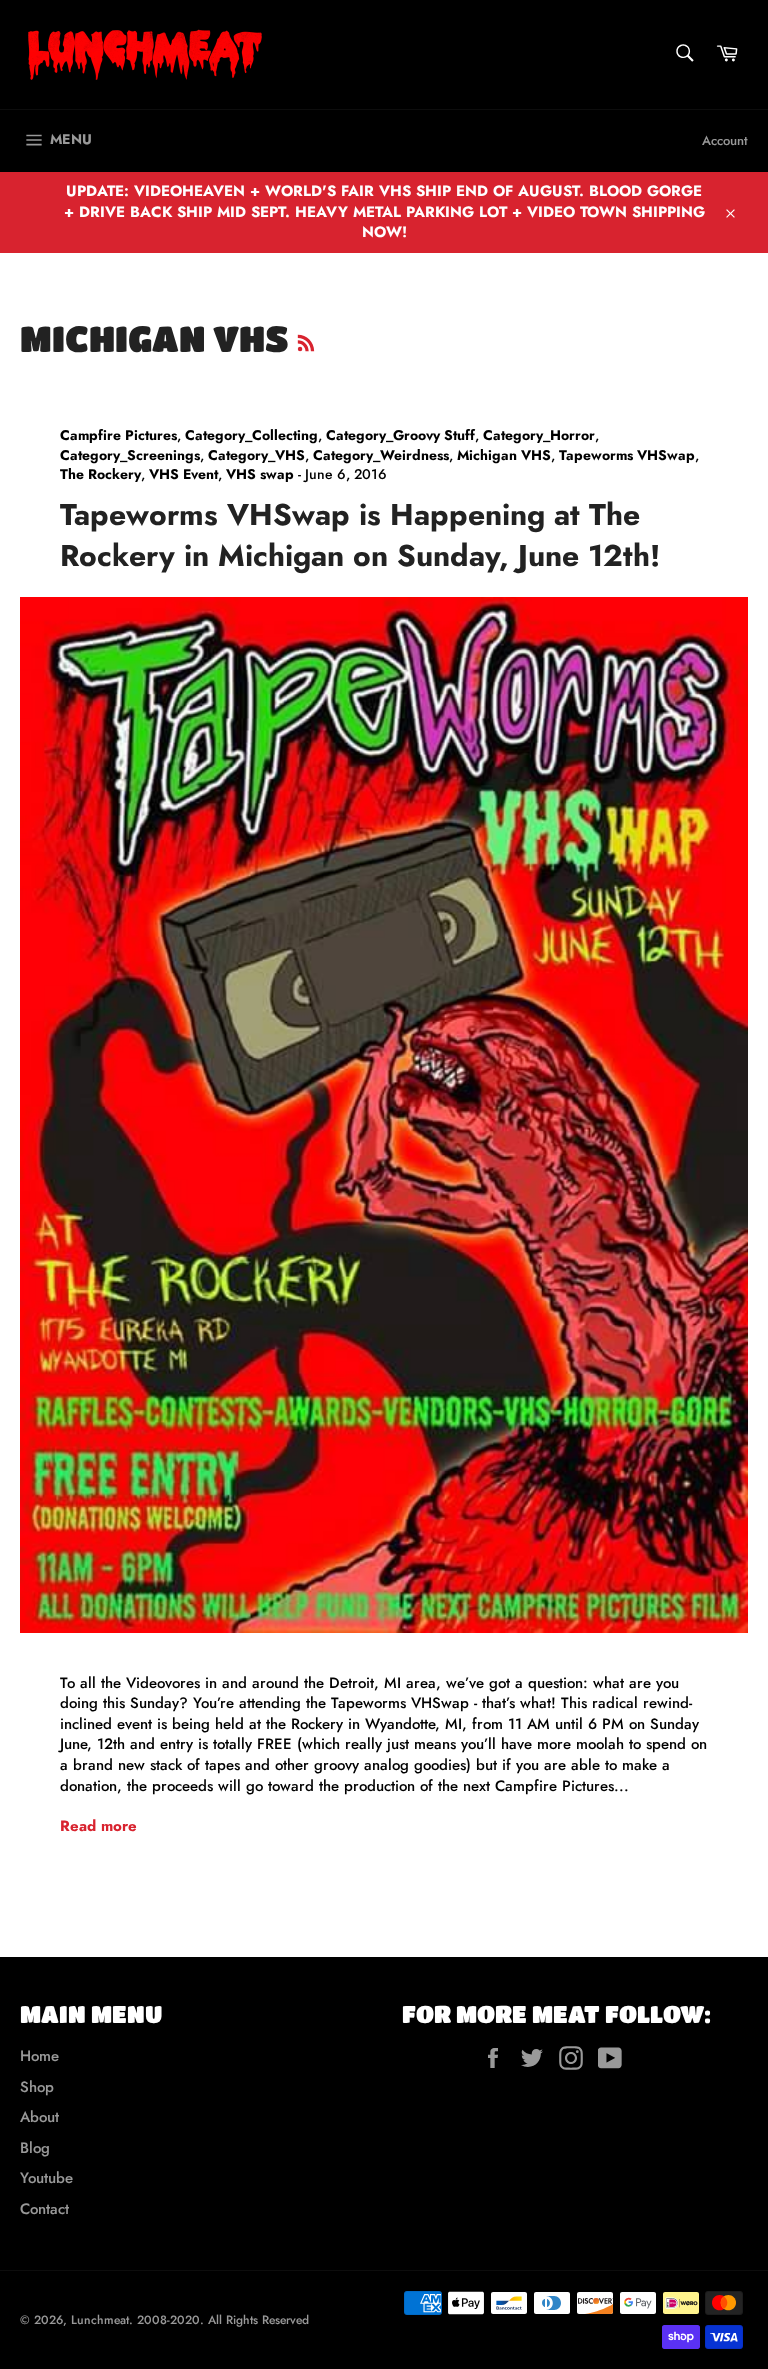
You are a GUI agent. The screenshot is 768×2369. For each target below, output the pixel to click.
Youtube (46, 2178)
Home (39, 2056)
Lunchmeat (100, 2320)
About (39, 2117)
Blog (35, 2148)
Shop (37, 2087)
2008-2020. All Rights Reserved (223, 2320)
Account (725, 140)
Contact (44, 2209)
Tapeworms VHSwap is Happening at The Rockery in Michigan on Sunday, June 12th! (360, 535)
